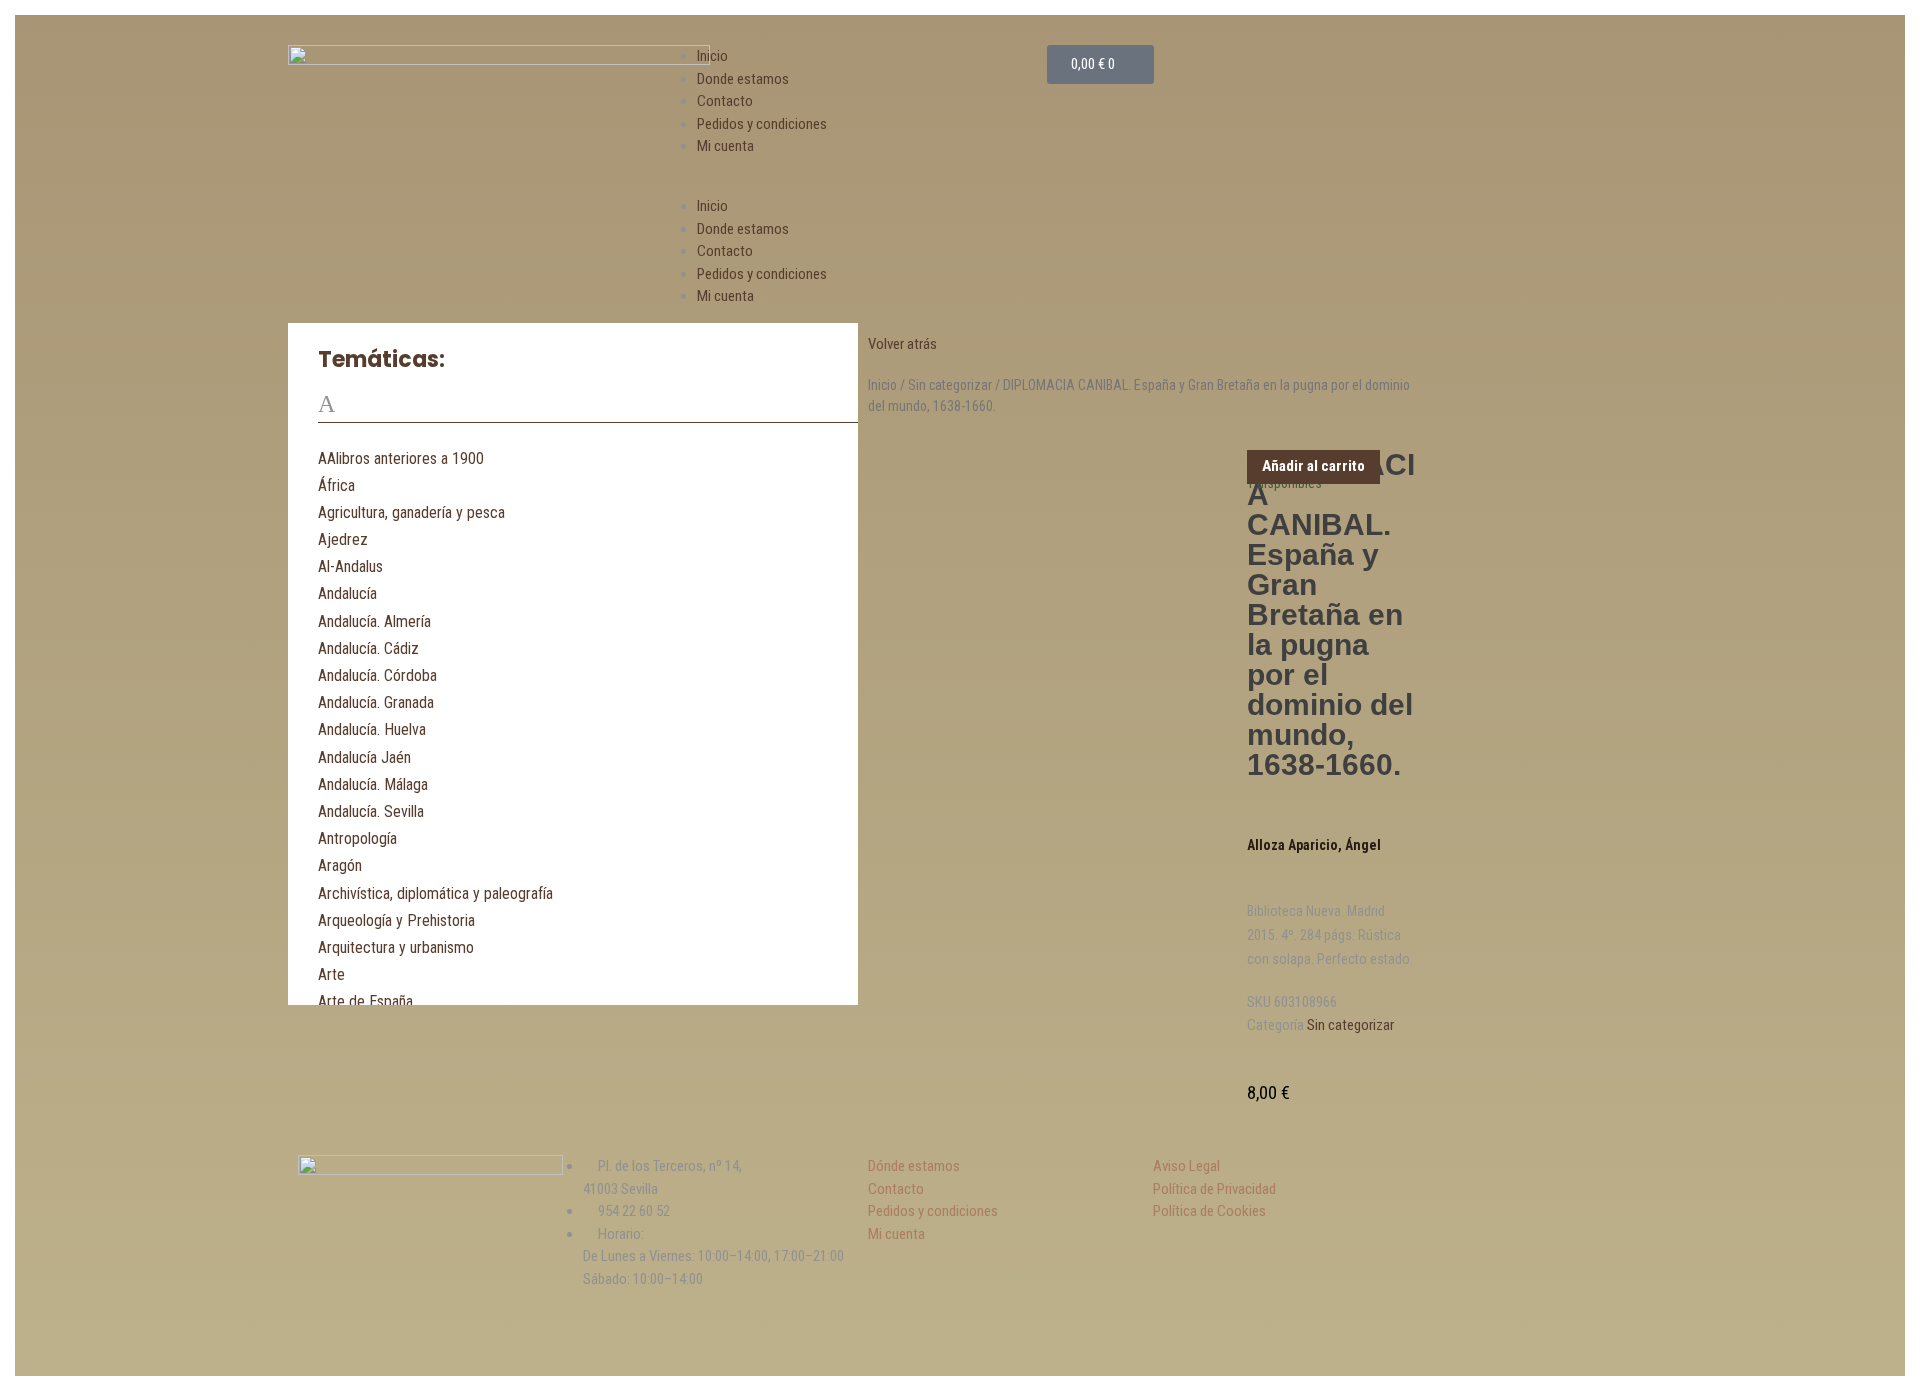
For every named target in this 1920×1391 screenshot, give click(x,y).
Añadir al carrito (1313, 466)
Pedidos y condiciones (762, 124)
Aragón (340, 865)
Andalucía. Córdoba (377, 675)
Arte (331, 974)
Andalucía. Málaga (373, 784)
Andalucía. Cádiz (368, 648)
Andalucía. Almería (374, 621)
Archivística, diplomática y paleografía (435, 893)
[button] (857, 184)
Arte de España (365, 1001)
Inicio (712, 56)
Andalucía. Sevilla (371, 811)
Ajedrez (343, 539)
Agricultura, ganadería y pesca (411, 512)
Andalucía (347, 593)
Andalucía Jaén (364, 757)
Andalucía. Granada (376, 702)
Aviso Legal (1186, 1166)
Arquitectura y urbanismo (396, 947)
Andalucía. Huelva (372, 729)
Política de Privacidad (1214, 1189)
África (336, 485)
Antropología (357, 838)
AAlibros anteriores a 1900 (401, 458)
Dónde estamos (914, 1166)
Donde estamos (743, 79)
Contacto (725, 101)
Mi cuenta (725, 146)
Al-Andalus (350, 566)
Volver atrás (902, 344)
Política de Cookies (1209, 1211)
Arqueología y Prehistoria (396, 920)
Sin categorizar (950, 385)
